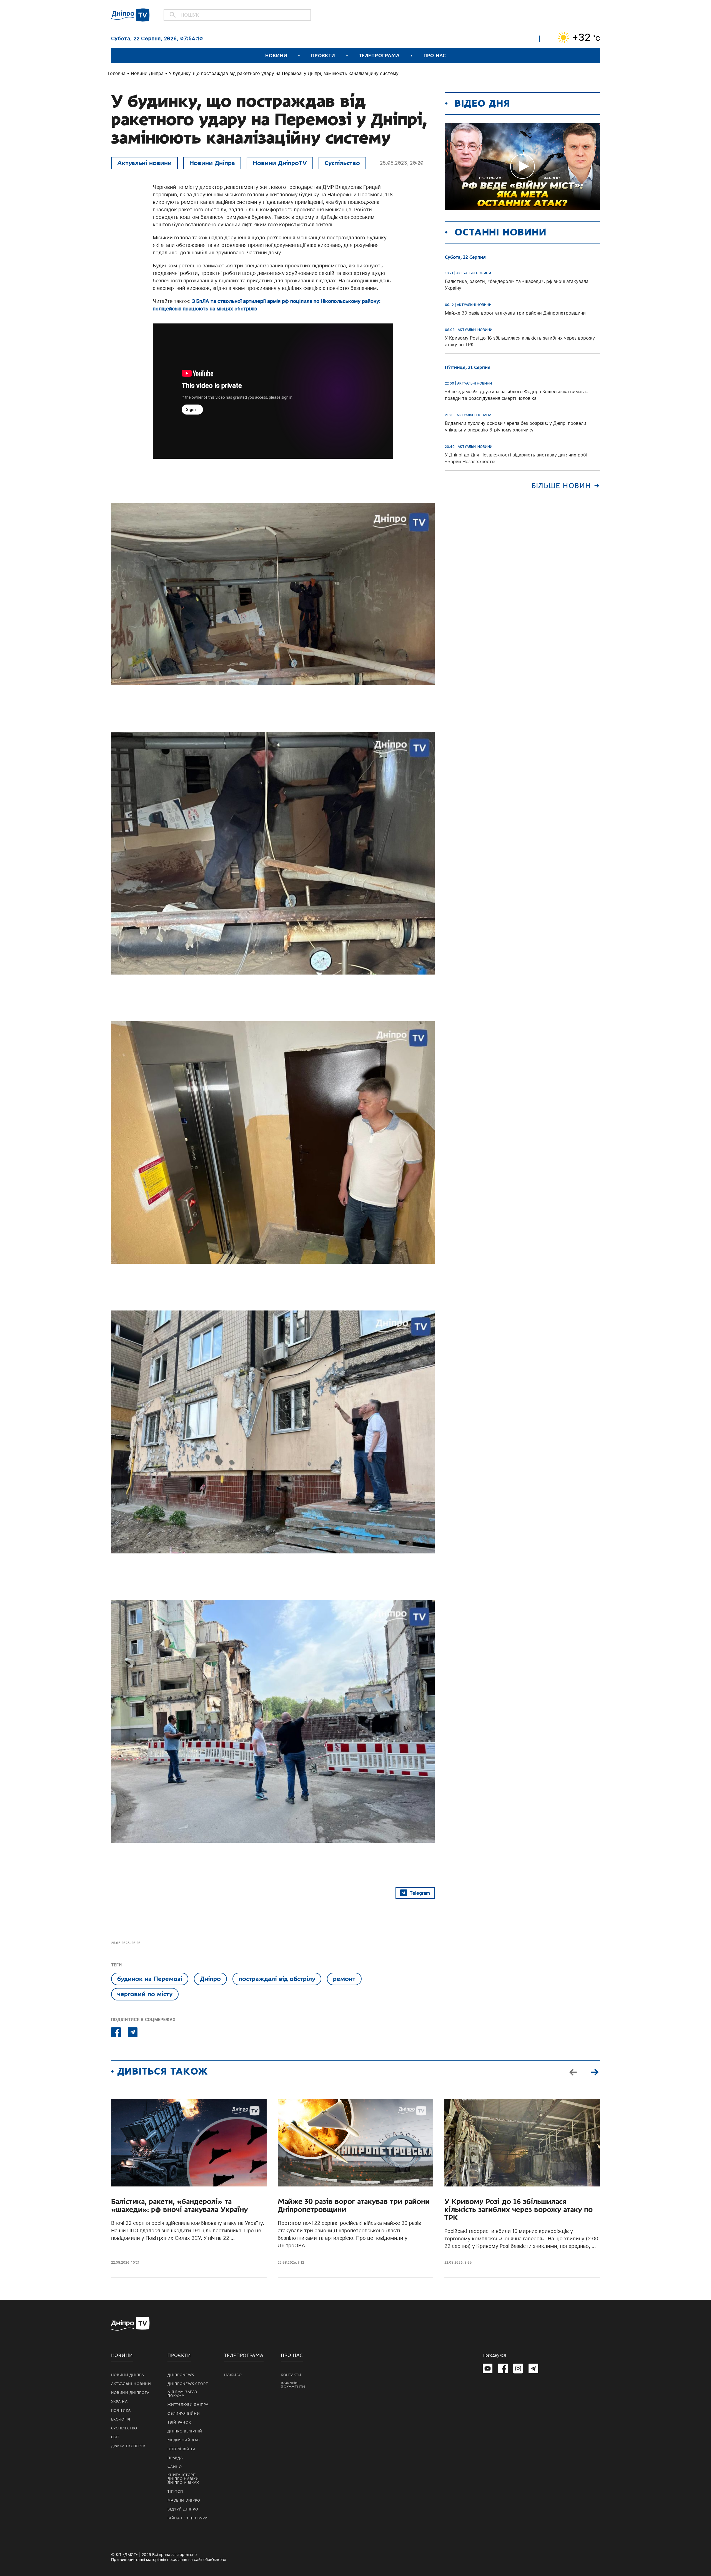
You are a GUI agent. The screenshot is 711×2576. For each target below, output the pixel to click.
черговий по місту (145, 1994)
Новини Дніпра (147, 73)
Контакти (291, 2375)
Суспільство (342, 163)
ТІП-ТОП (175, 2492)
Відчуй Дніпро (183, 2509)
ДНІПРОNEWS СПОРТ (188, 2384)
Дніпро (210, 1979)
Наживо (233, 2375)
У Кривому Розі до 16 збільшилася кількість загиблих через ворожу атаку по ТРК (519, 2210)
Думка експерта (128, 2446)
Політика (121, 2411)
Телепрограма (379, 56)
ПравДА (175, 2458)
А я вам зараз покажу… (182, 2394)
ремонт (344, 1979)
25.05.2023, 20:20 (402, 163)
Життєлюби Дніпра (188, 2405)
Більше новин (561, 486)
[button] (595, 2072)
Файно (175, 2467)
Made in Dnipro (184, 2500)
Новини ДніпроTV (280, 163)
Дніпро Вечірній (185, 2431)
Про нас (435, 56)
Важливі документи (293, 2385)
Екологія (121, 2419)
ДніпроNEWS (181, 2375)
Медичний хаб (183, 2440)
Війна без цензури (188, 2518)
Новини (276, 56)
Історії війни (181, 2449)
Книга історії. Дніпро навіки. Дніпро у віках (184, 2479)
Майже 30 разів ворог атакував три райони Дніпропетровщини (354, 2206)
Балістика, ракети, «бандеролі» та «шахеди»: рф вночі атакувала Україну (179, 2206)
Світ (115, 2437)
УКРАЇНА (119, 2402)
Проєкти (323, 56)
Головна (117, 73)
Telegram (420, 1893)
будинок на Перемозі (150, 1979)
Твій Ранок (179, 2422)
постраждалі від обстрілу (277, 1979)
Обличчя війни (184, 2414)
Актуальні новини (144, 163)
